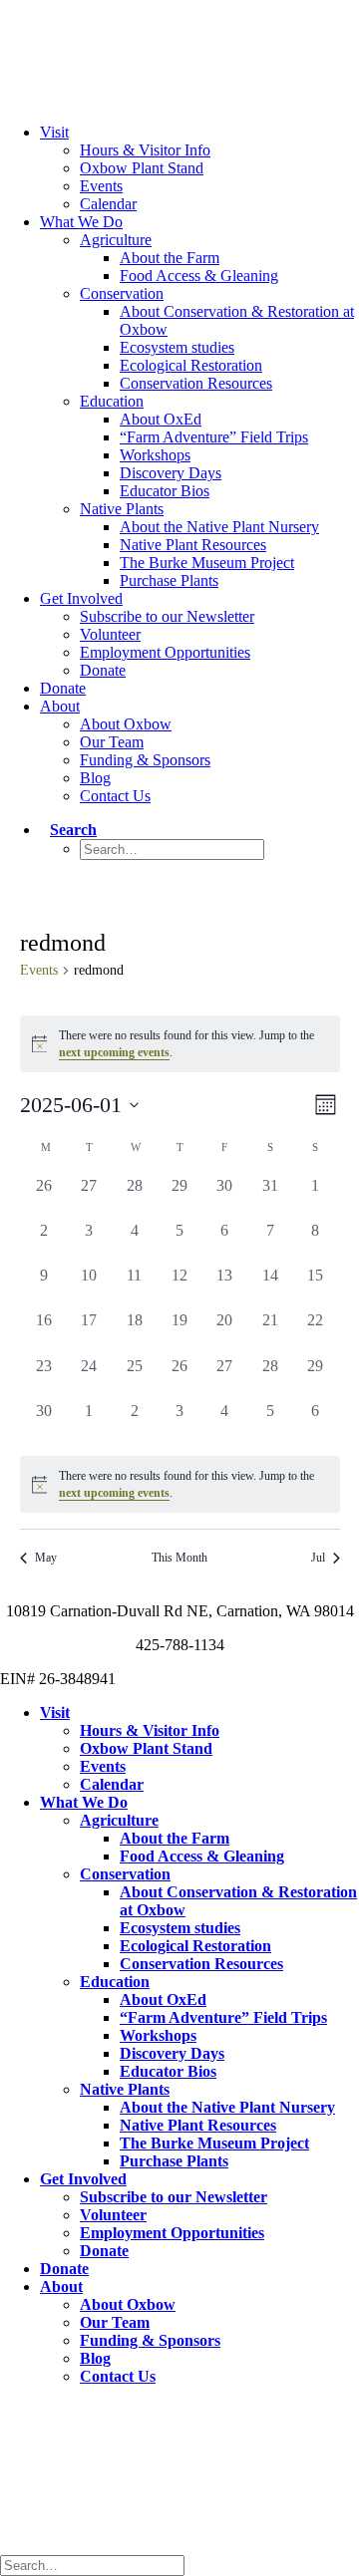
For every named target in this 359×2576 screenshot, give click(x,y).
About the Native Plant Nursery (219, 527)
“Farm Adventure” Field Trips (214, 437)
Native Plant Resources (193, 545)
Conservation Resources (196, 383)
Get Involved (81, 598)
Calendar (108, 204)
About (60, 706)
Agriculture (116, 240)
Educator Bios (165, 491)
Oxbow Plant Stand (142, 168)
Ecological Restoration (191, 365)
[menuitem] (199, 168)
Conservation (122, 293)
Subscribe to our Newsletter (167, 616)
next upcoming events (114, 1052)
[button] (68, 830)
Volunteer (110, 634)
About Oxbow (126, 724)
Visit (54, 132)
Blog (95, 778)
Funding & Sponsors (145, 760)
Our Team (112, 742)
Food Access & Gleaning (199, 276)
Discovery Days (171, 473)
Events (101, 186)
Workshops (155, 455)
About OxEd (161, 419)
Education (112, 401)
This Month (179, 1558)
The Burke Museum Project (207, 563)
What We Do (81, 222)
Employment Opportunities (165, 652)
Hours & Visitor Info (145, 150)
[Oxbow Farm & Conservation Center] (179, 39)
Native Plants (122, 509)
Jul (318, 1558)
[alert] (180, 1484)
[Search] (97, 2565)
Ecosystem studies (177, 347)
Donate (103, 670)
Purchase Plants (169, 580)
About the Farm (170, 258)
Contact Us (115, 796)
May (46, 1558)
